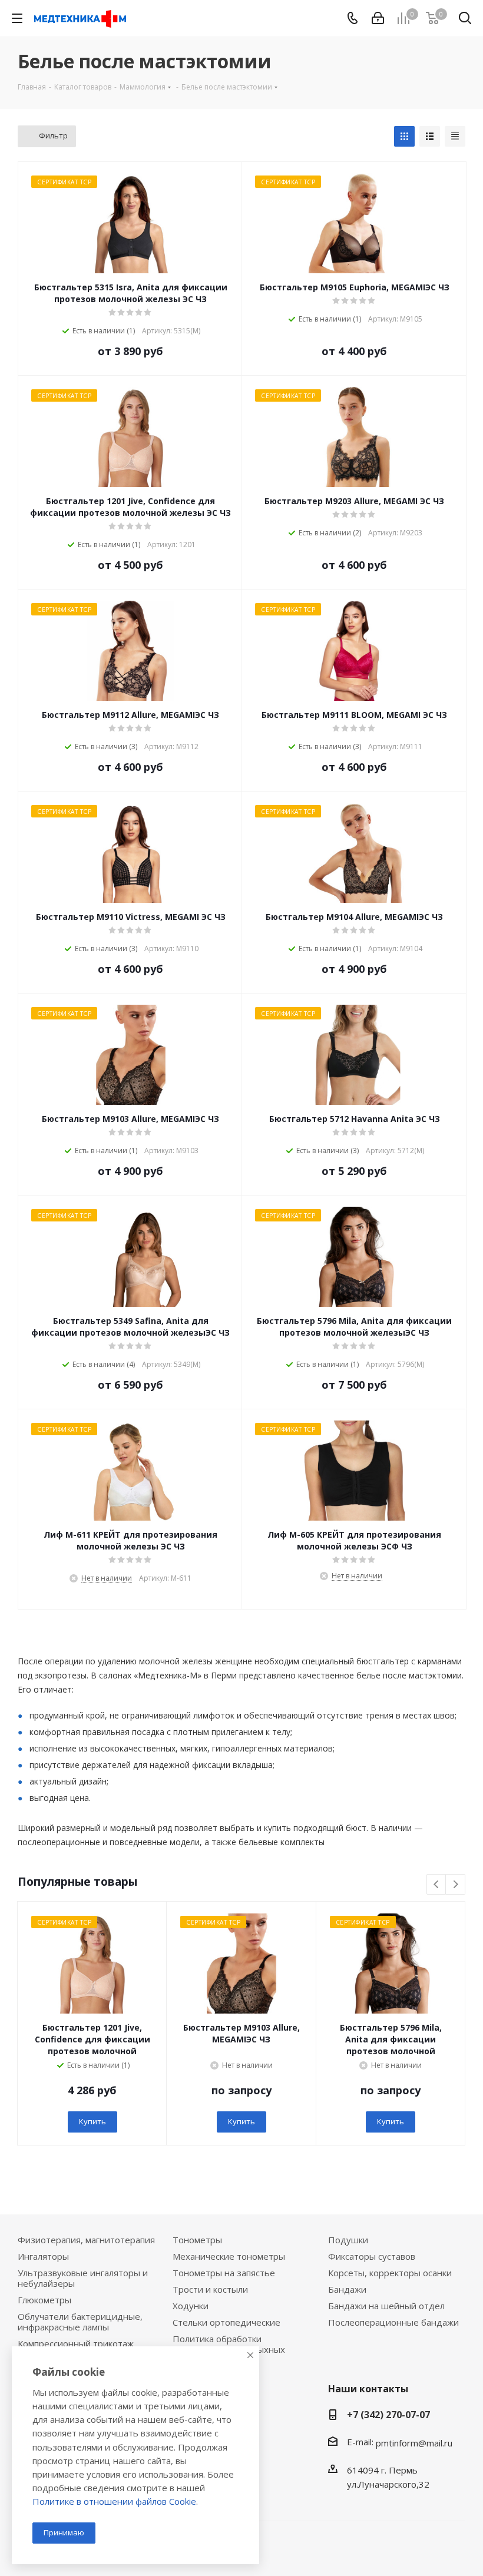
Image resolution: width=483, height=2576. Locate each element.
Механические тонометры (229, 2256)
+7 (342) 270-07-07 (388, 2415)
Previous (437, 1885)
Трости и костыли (210, 2289)
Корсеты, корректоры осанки (390, 2273)
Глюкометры (44, 2300)
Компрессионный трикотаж (76, 2343)
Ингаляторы (43, 2256)
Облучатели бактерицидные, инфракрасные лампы (80, 2322)
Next (456, 1885)
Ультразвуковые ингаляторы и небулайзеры (83, 2278)
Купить (92, 2121)
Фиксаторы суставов (372, 2256)
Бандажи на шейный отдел (386, 2306)
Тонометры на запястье (224, 2273)
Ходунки (191, 2306)
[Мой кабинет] (378, 18)
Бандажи (347, 2289)
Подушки (348, 2240)
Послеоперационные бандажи (393, 2322)
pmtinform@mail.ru (414, 2443)
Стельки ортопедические (226, 2322)
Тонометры (197, 2240)
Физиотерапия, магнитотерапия (86, 2240)
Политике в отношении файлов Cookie (114, 2501)
